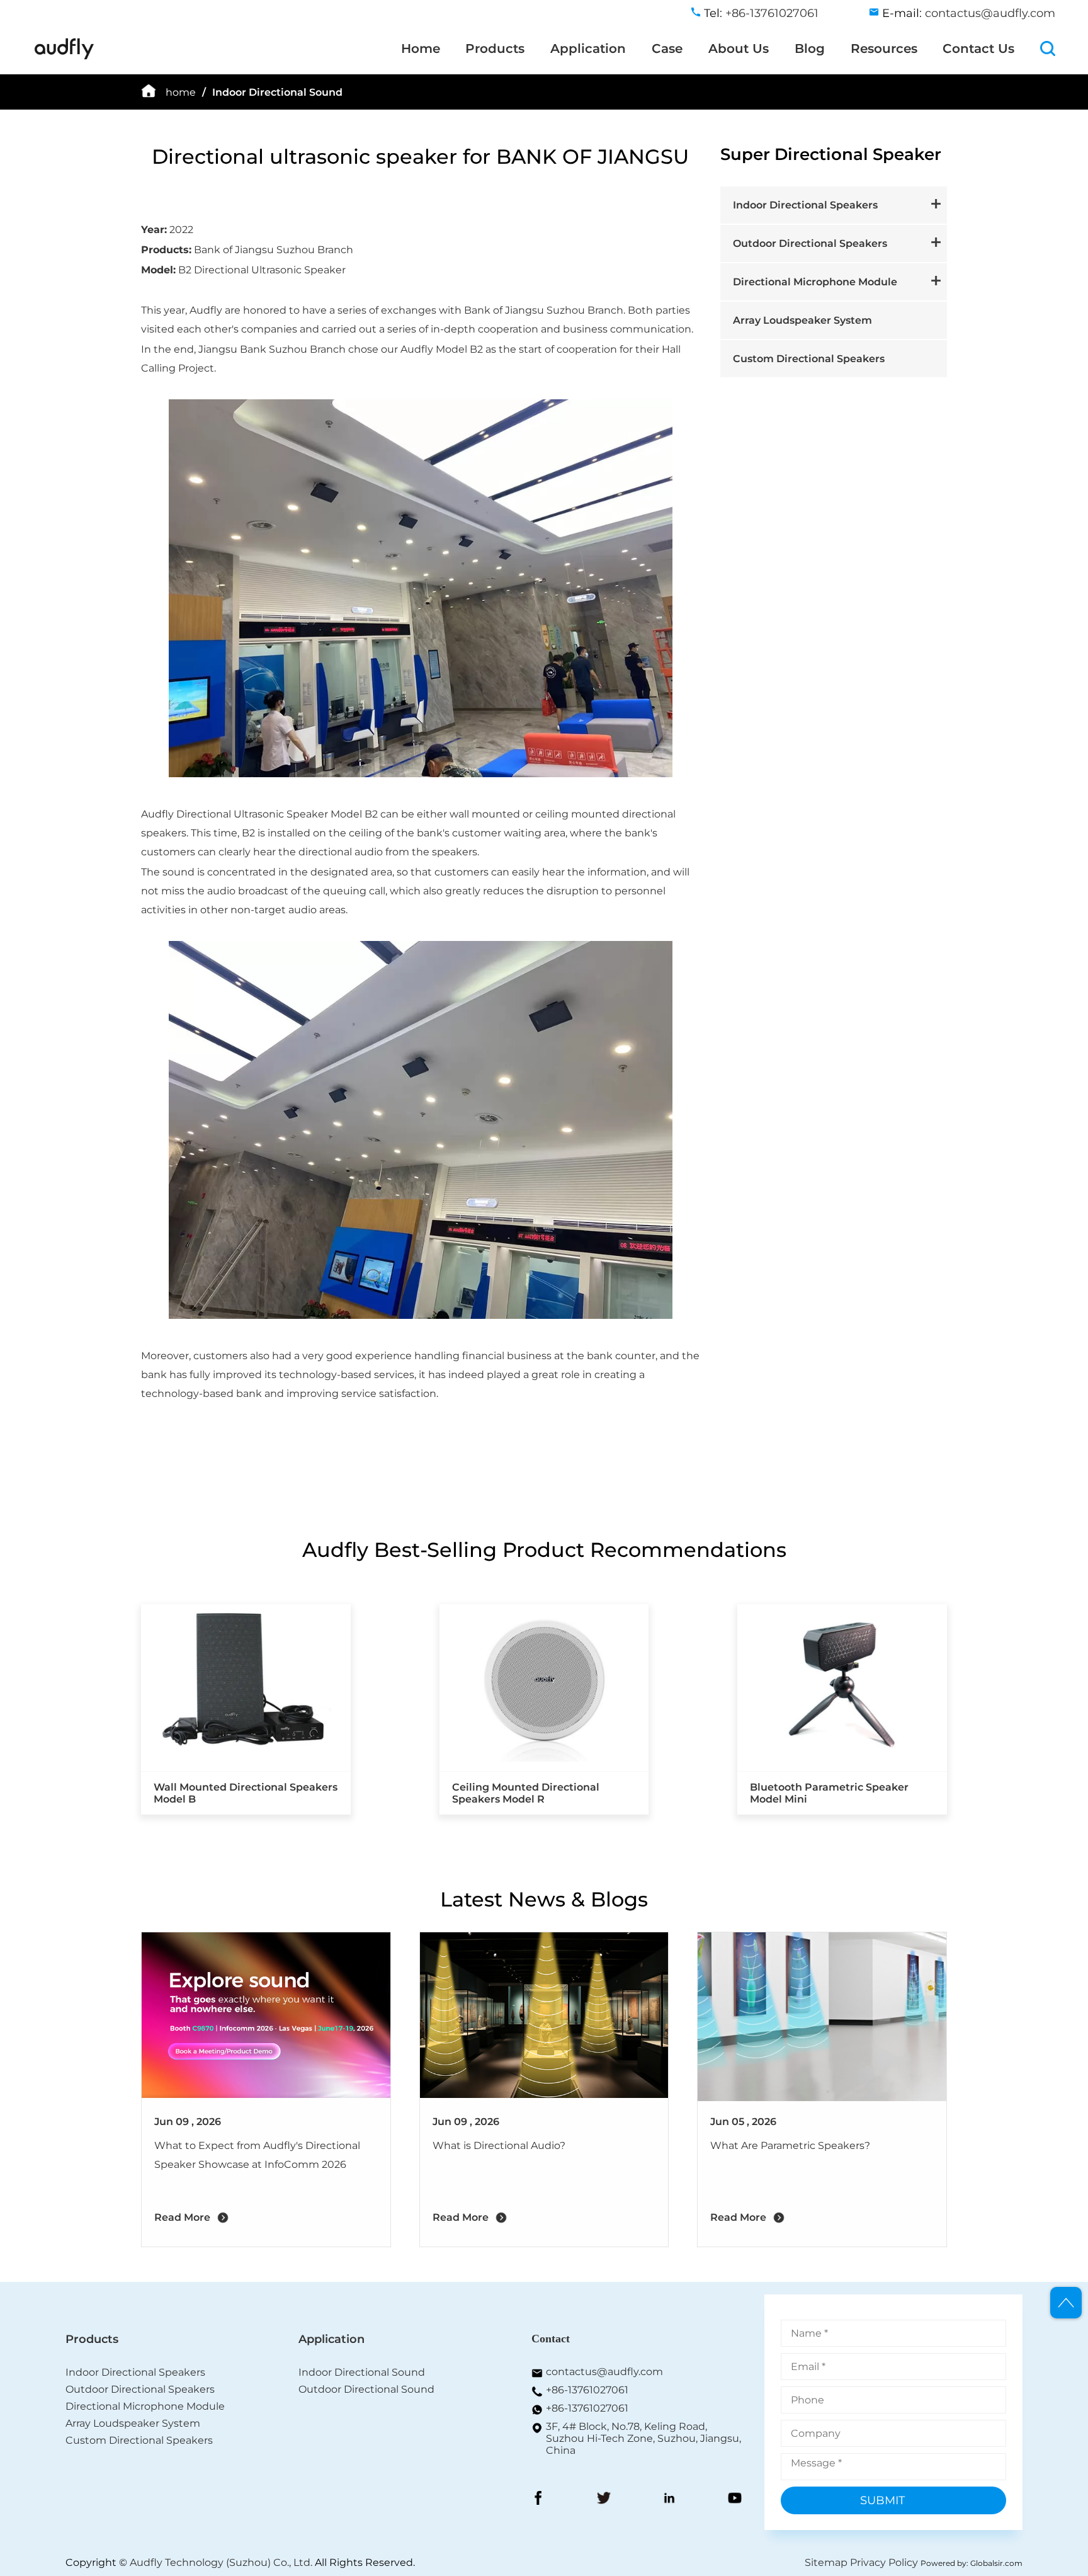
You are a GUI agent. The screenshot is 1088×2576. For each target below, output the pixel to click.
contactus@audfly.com (990, 13)
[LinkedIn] (669, 2499)
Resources (884, 48)
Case (667, 48)
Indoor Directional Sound (277, 92)
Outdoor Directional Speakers (810, 243)
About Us (739, 48)
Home (421, 48)
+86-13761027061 (587, 2390)
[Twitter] (604, 2499)
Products (495, 48)
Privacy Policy (884, 2562)
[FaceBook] (538, 2499)
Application (588, 48)
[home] (64, 57)
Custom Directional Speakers (809, 359)
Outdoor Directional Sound (366, 2389)
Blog (810, 48)
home (181, 92)
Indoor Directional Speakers (805, 205)
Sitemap (826, 2562)
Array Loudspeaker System (802, 320)
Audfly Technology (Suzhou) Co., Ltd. (221, 2562)
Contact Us (978, 48)
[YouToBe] (735, 2499)
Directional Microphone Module (815, 282)
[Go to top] (1066, 2303)
